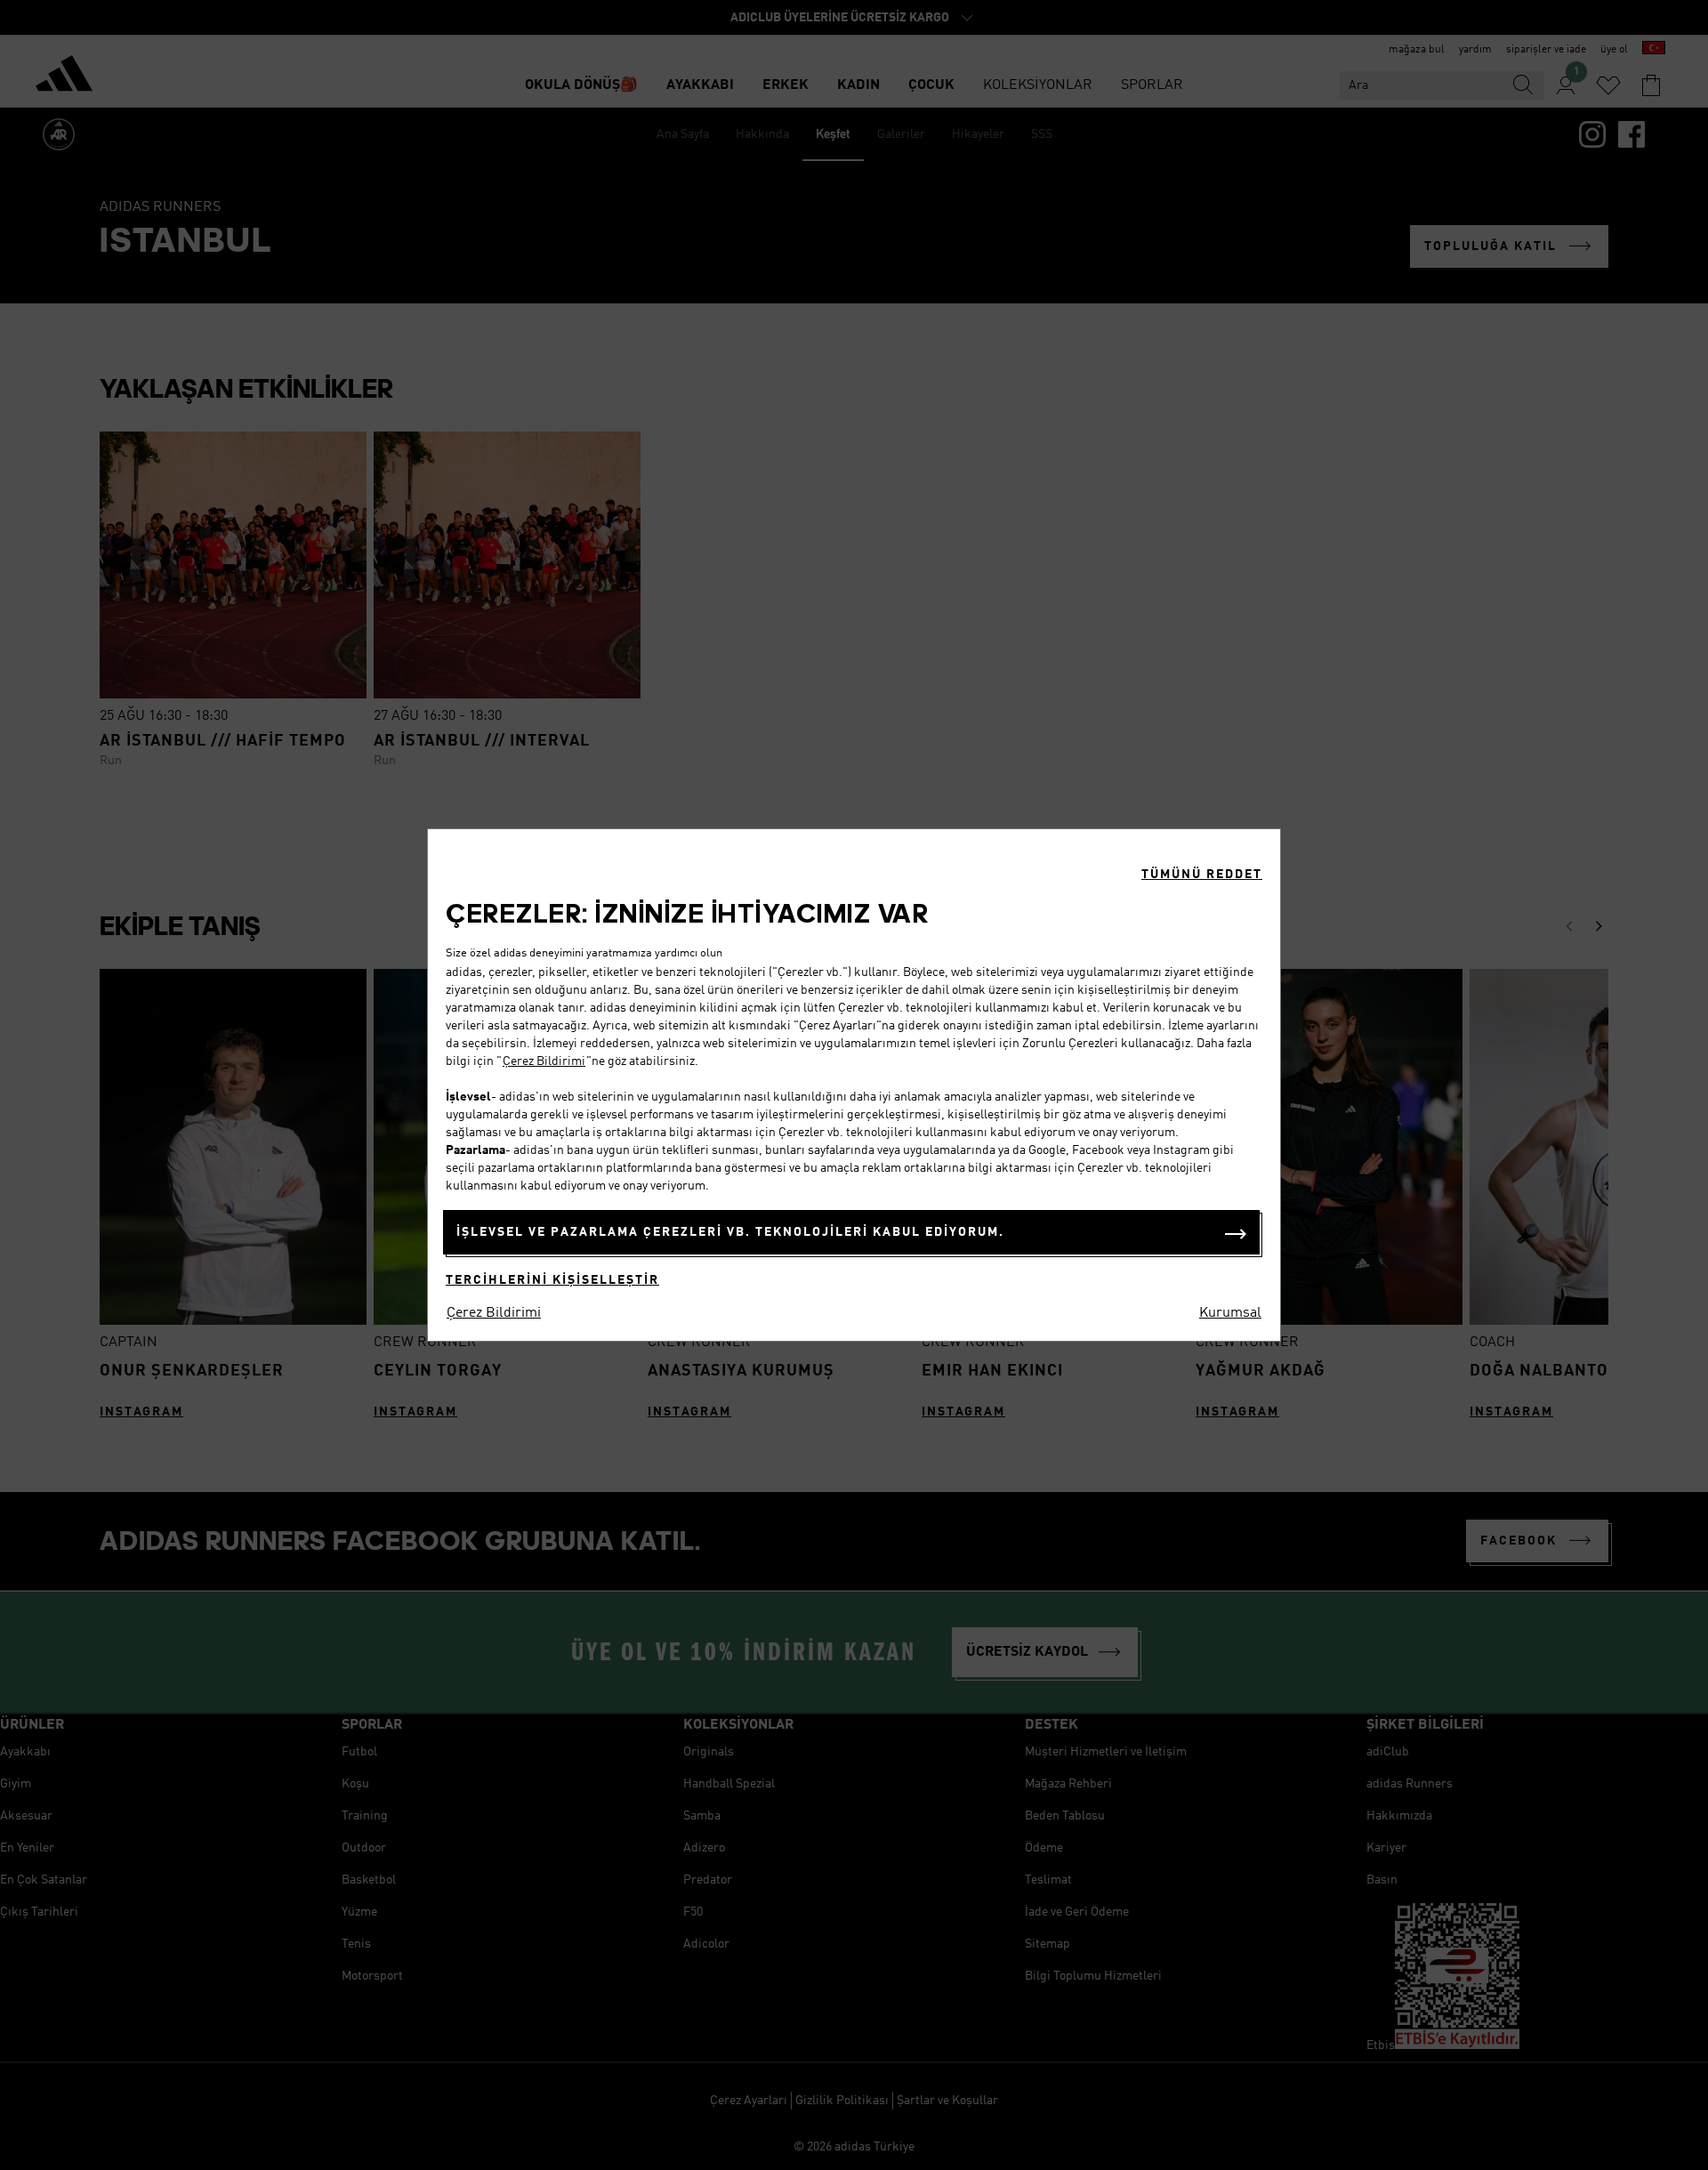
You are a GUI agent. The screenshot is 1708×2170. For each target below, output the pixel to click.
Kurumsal (1230, 1313)
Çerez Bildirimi (544, 1061)
